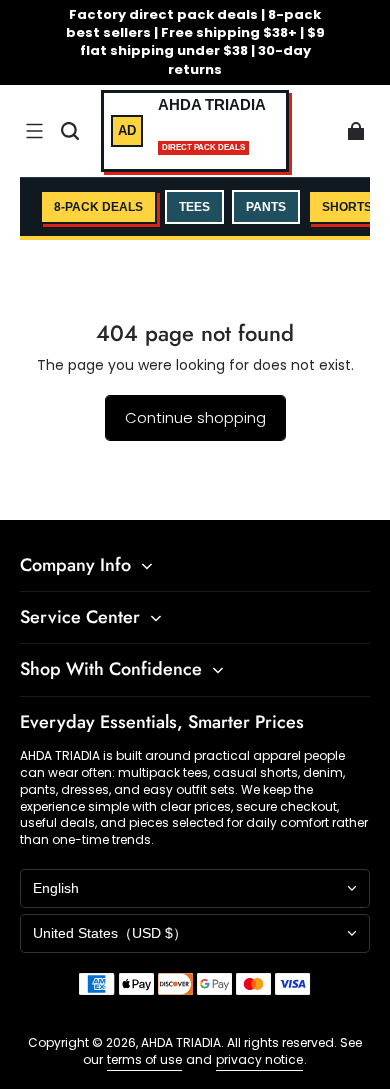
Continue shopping (195, 417)
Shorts (347, 207)
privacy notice (259, 1059)
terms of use (144, 1059)
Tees (194, 207)
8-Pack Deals (98, 207)
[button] (34, 131)
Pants (266, 207)
